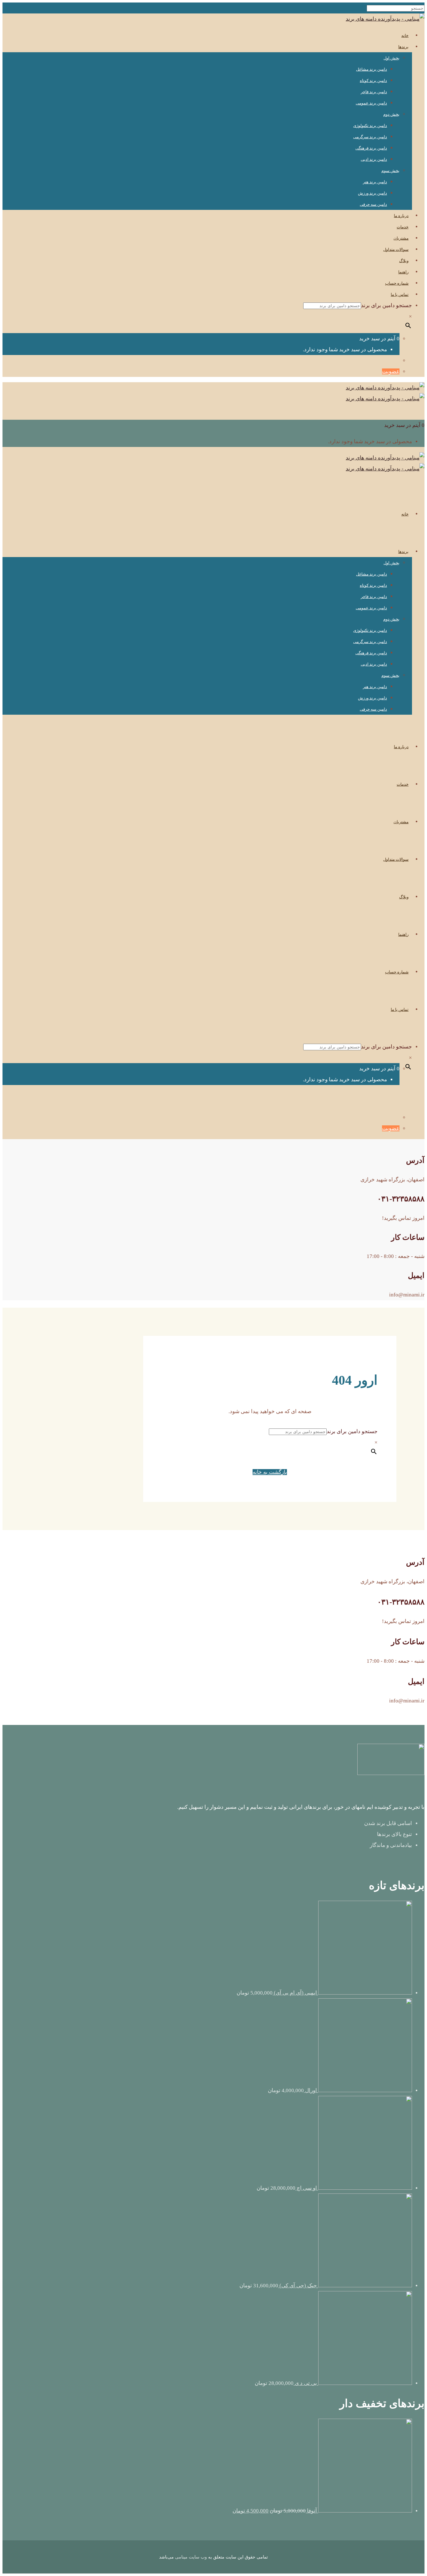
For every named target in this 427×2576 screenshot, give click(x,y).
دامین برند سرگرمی (370, 137)
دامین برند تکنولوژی (370, 126)
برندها (403, 47)
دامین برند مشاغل (372, 69)
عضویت (391, 371)
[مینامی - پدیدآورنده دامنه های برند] (385, 19)
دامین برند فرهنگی (371, 148)
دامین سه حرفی (373, 204)
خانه (405, 35)
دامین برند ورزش (372, 193)
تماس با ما (400, 294)
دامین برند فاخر (374, 92)
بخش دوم (391, 114)
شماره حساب (397, 283)
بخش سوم (390, 171)
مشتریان (401, 238)
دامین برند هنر (375, 182)
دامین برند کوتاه (373, 81)
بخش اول (392, 58)
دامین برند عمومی (371, 103)
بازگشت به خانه (270, 1472)
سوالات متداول (396, 249)
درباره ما (401, 216)
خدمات (403, 227)
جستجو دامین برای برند (387, 305)
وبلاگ (404, 261)
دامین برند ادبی (374, 159)
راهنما (403, 272)
